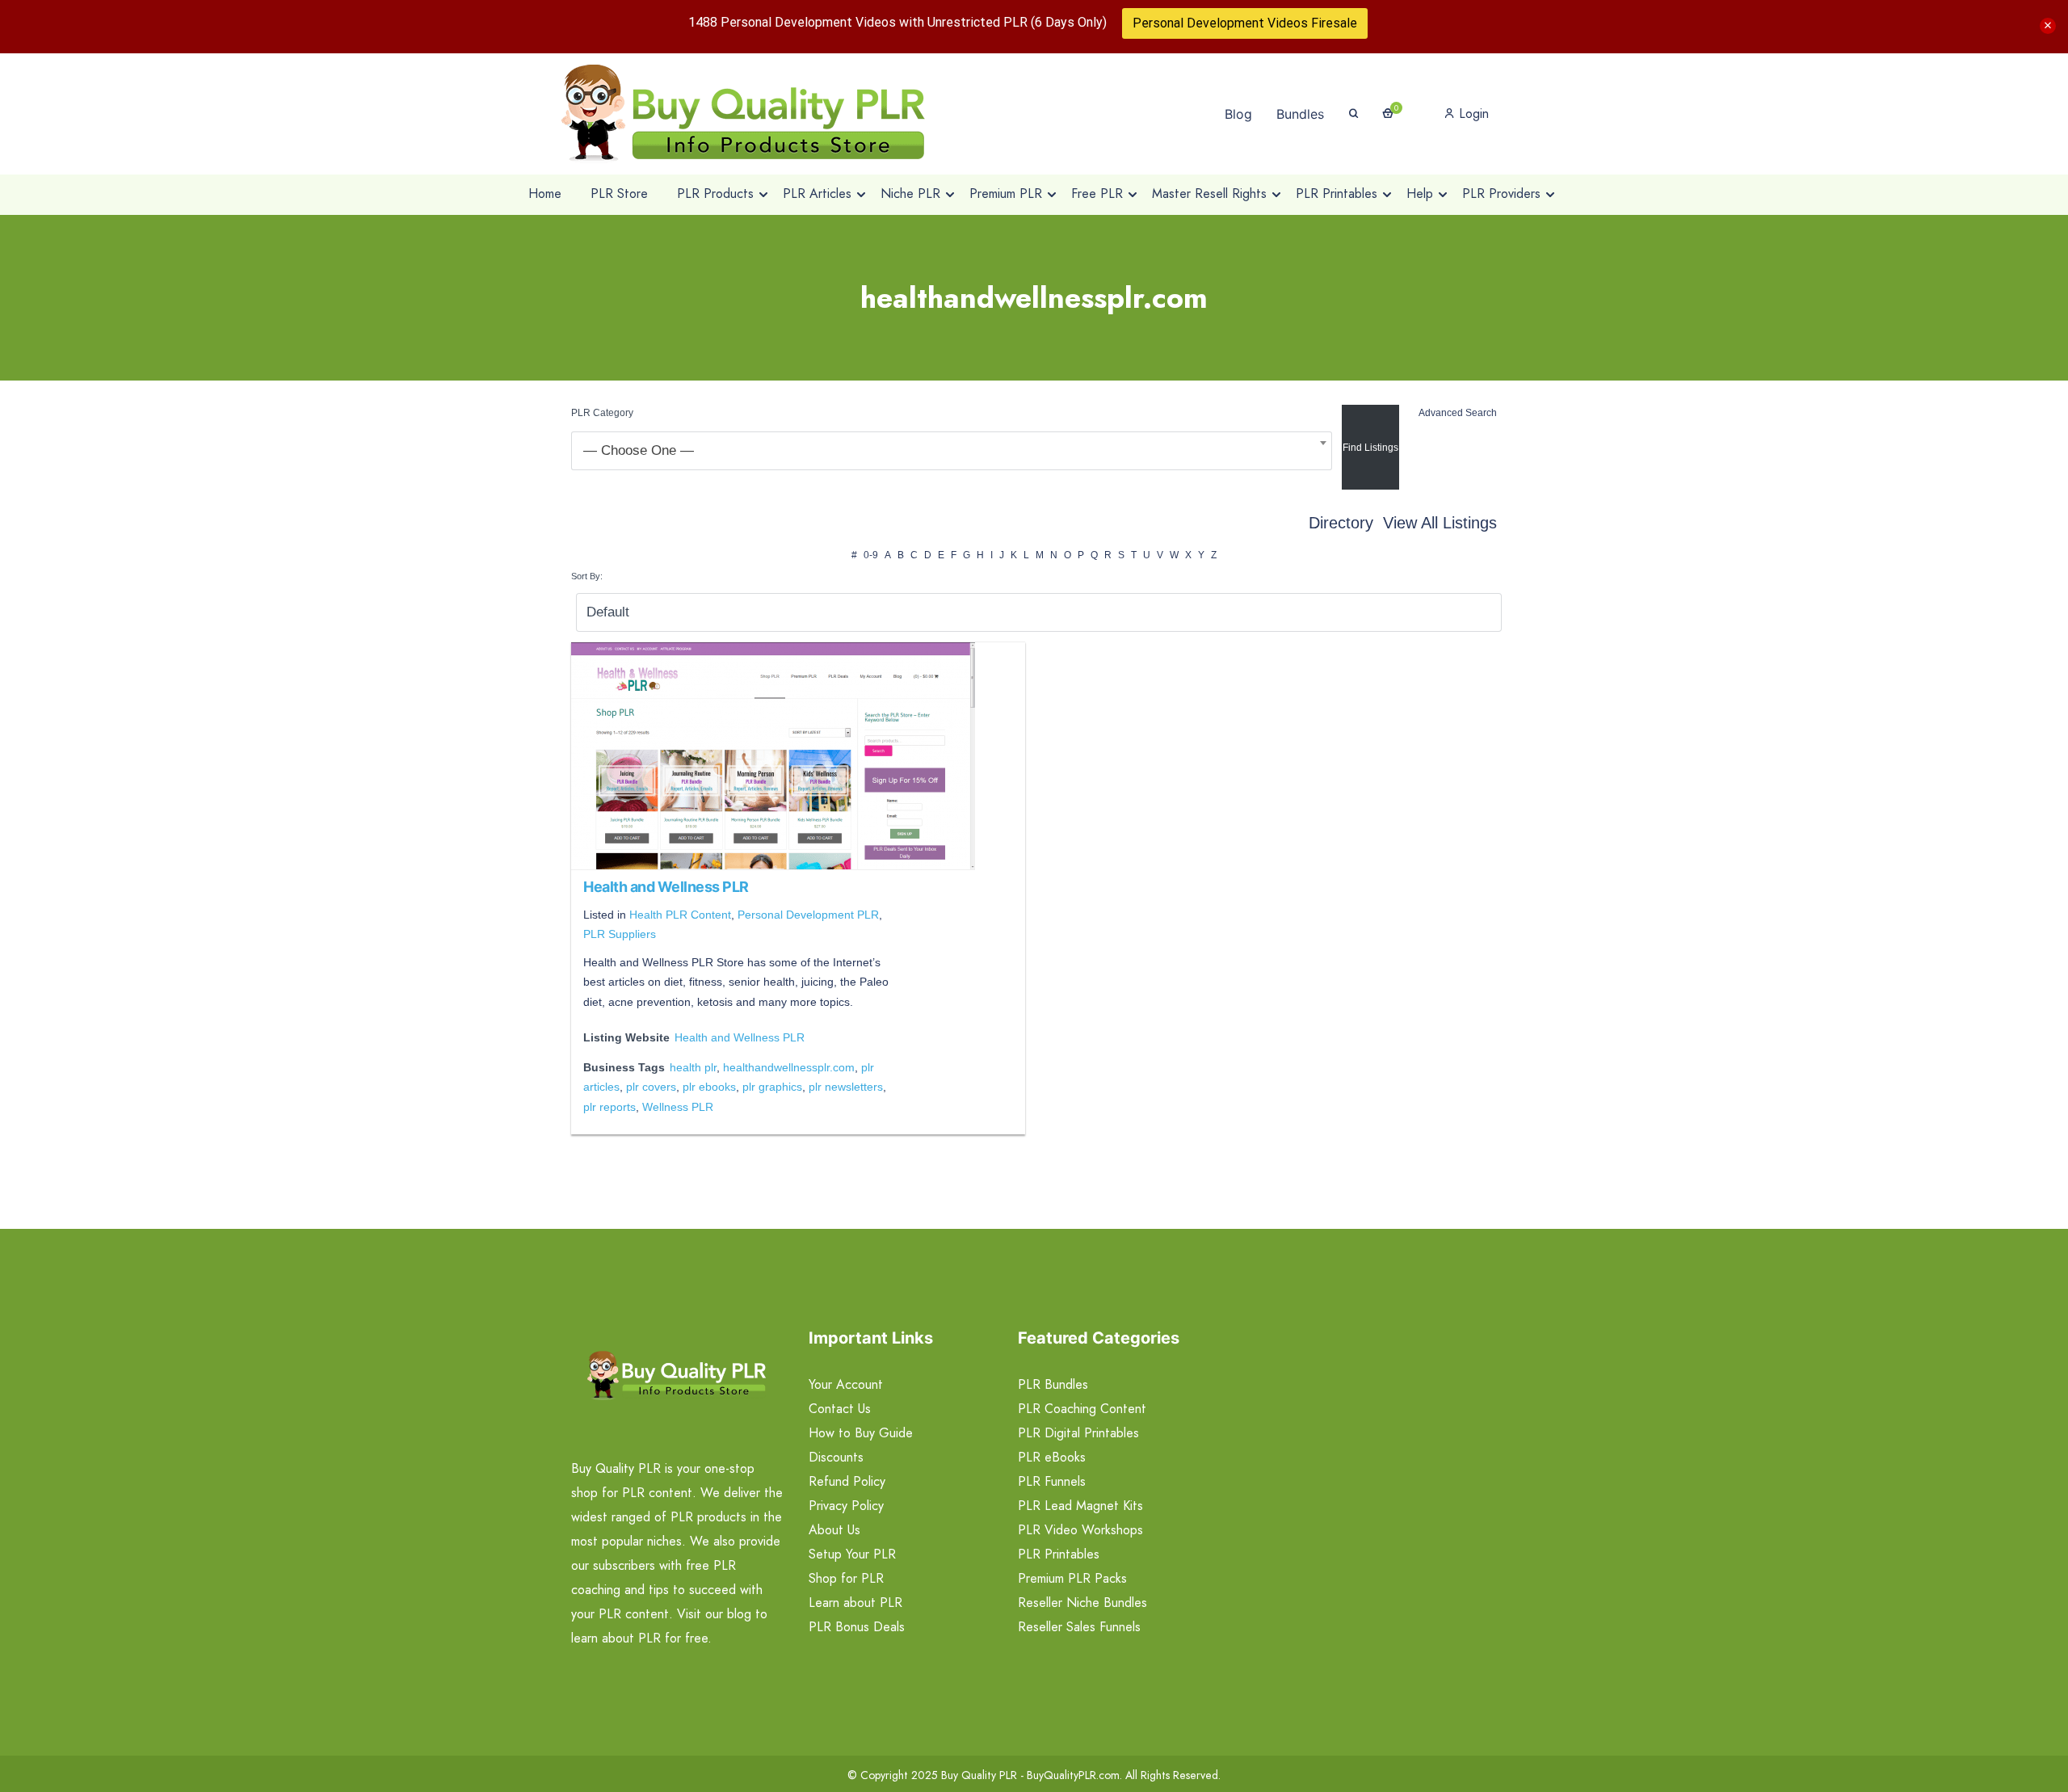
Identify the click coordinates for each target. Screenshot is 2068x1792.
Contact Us (840, 1409)
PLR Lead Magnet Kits (1080, 1506)
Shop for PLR (846, 1578)
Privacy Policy (846, 1506)
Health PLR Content (680, 915)
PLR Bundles (1053, 1384)
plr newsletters (846, 1087)
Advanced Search (1458, 413)
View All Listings (1440, 523)
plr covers (651, 1087)
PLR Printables (1059, 1554)
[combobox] (952, 451)
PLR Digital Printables (1078, 1433)
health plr (693, 1067)
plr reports (609, 1107)
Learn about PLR (855, 1603)
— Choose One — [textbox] (639, 450)
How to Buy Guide (861, 1433)
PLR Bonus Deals (857, 1627)
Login (1472, 114)
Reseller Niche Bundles (1082, 1603)
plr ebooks (709, 1087)
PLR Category (602, 413)
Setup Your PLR (852, 1554)
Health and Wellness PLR (666, 887)
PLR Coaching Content (1082, 1409)
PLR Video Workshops (1080, 1530)
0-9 (871, 555)
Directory (1341, 523)
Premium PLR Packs (1072, 1578)
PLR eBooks (1052, 1457)
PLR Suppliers (620, 934)
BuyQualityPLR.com (1073, 1775)
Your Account (846, 1384)
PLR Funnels (1052, 1481)
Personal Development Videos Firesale (1245, 23)
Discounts (836, 1457)
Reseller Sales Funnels (1079, 1627)
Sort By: (587, 576)
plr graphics (772, 1087)
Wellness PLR (678, 1107)
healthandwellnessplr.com (789, 1067)
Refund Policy (847, 1481)
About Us (834, 1530)
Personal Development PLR (808, 915)
